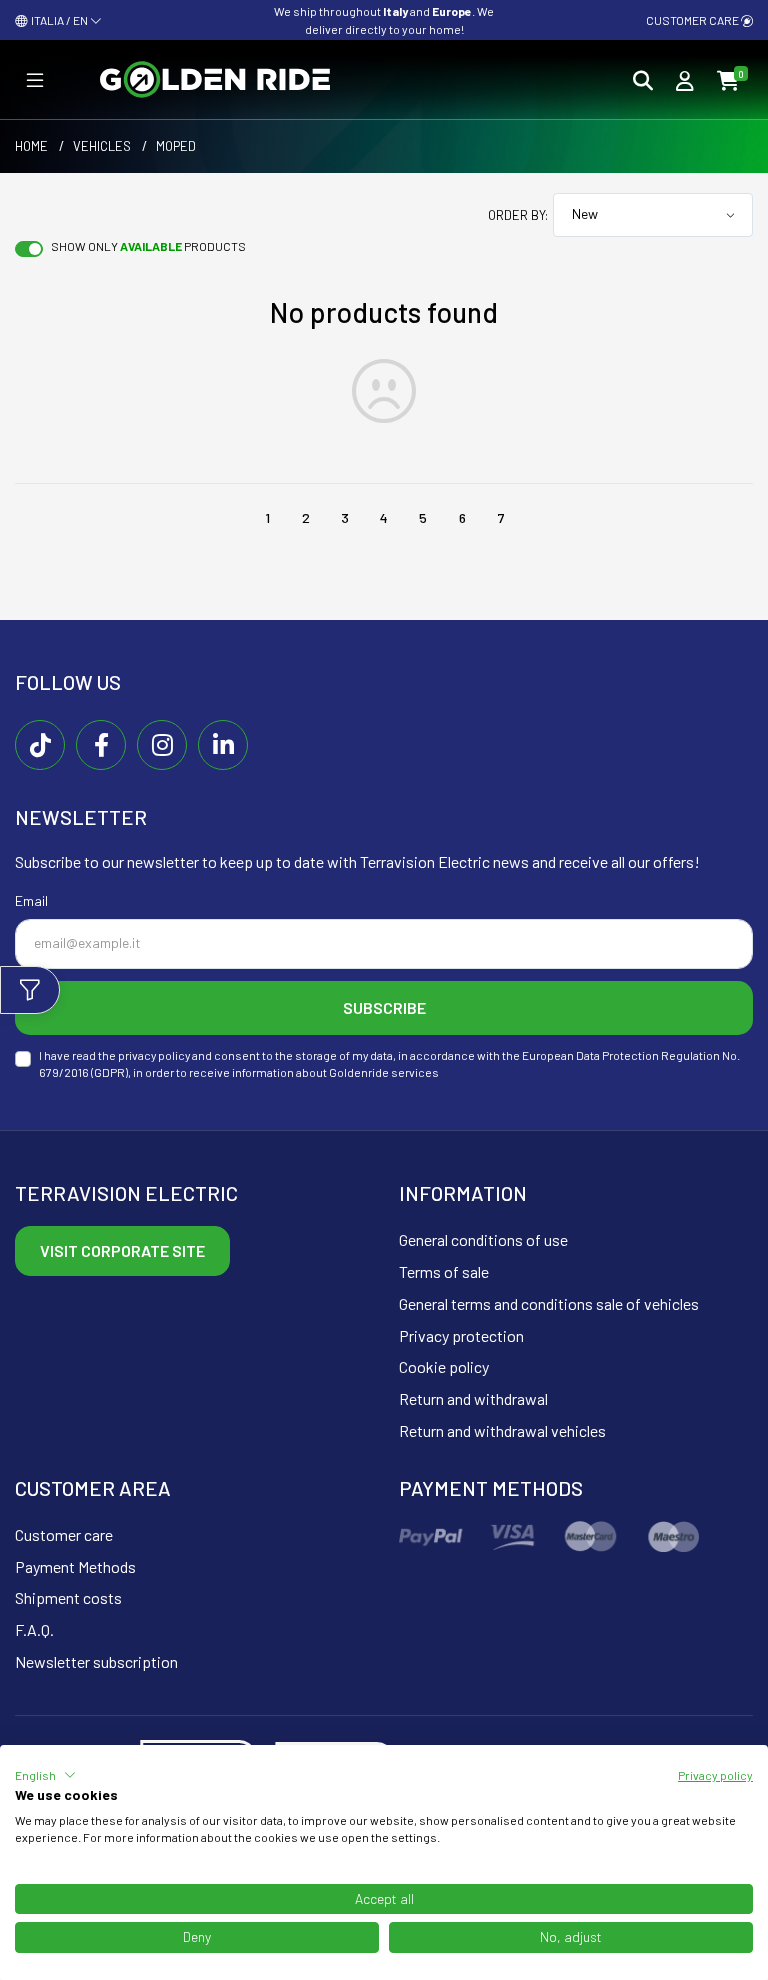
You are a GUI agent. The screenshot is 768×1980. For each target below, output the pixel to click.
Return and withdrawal (473, 1398)
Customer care (693, 20)
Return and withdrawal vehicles (502, 1430)
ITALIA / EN (58, 20)
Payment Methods (75, 1566)
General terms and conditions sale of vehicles (549, 1303)
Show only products (148, 246)
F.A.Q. (34, 1629)
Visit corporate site (122, 1250)
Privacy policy (715, 1775)
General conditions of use (483, 1239)
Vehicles (102, 146)
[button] (45, 1775)
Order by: (518, 215)
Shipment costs (68, 1597)
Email (31, 900)
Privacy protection (461, 1335)
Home (31, 146)
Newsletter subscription (96, 1661)
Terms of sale (444, 1271)
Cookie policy (444, 1366)
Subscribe (384, 1007)
